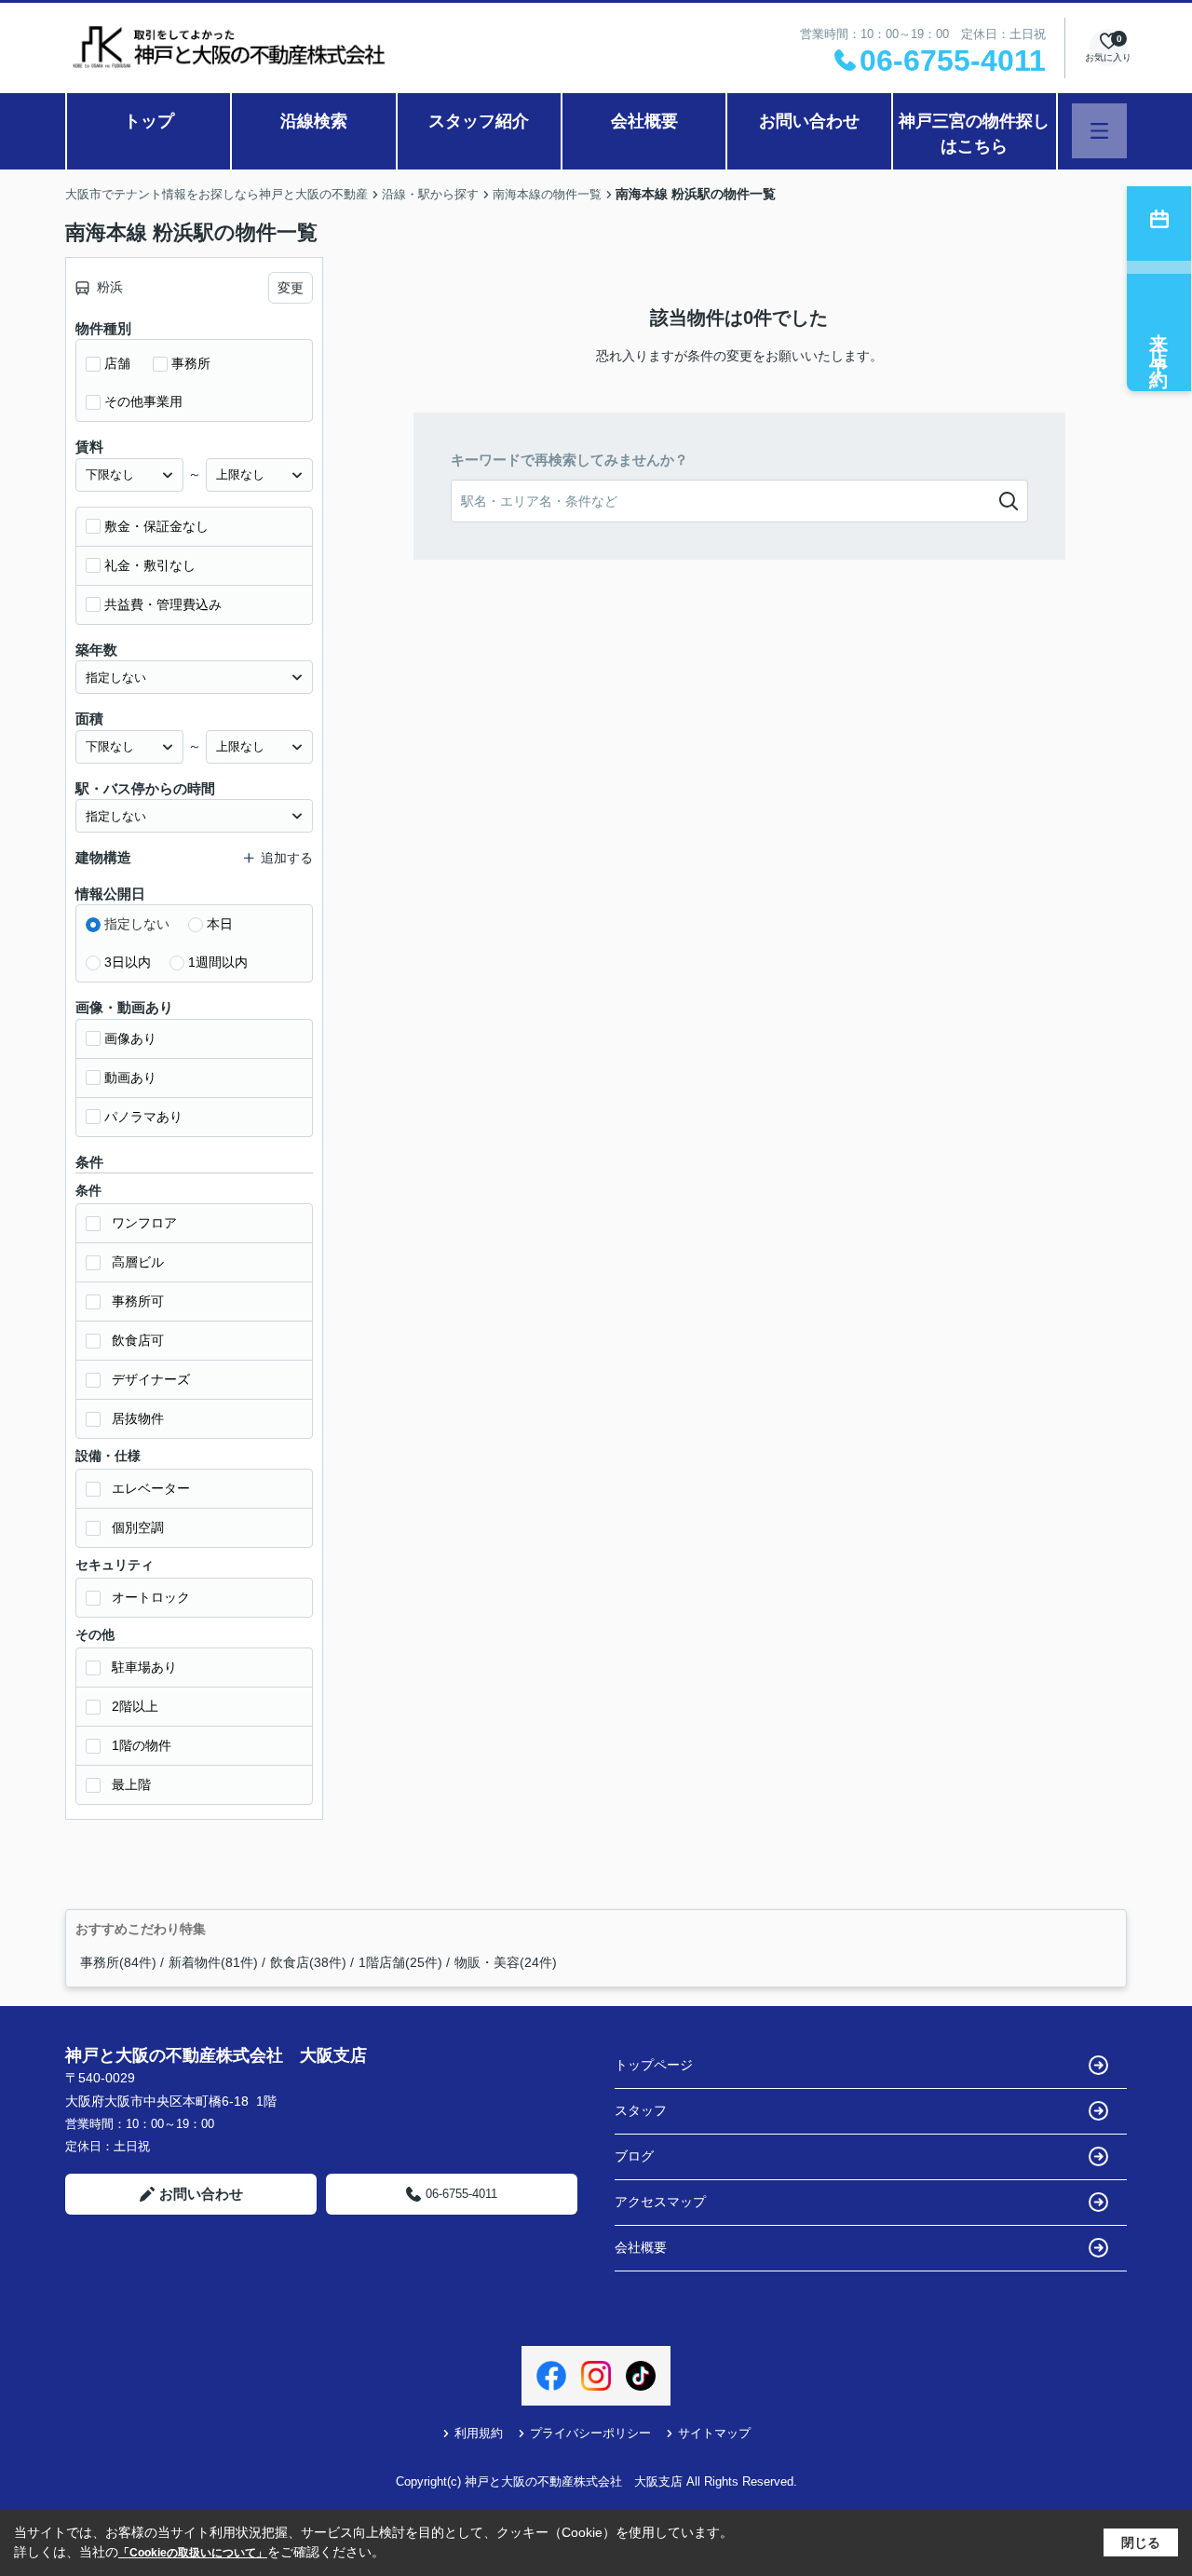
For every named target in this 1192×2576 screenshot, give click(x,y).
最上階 (131, 1784)
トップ (149, 121)
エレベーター (151, 1488)
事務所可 (138, 1301)
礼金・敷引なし (150, 565)
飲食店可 (138, 1340)
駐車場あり (144, 1667)
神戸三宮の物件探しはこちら (974, 134)
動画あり (130, 1078)
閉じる (1141, 2542)
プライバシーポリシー (590, 2433)
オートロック (151, 1597)
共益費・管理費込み (163, 604)
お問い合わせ (809, 121)
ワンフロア (144, 1223)
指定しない (137, 924)
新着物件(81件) (213, 1962)
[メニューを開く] (1099, 131)
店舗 (117, 363)
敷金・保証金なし (156, 526)
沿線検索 (314, 121)
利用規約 (479, 2433)
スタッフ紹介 (479, 121)
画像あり (130, 1038)
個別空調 (138, 1527)
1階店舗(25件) (400, 1962)
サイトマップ (714, 2433)
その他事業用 (143, 401)
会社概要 (644, 121)
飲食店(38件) (308, 1962)
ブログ (634, 2156)
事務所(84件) (118, 1962)
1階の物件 (142, 1745)
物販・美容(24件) (506, 1962)
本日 (220, 924)
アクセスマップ (660, 2202)
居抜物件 (138, 1418)
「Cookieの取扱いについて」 (193, 2553)
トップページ (654, 2065)
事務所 (191, 363)
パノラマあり (143, 1117)
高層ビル (138, 1262)
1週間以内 (218, 962)
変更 (291, 288)
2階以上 (135, 1706)
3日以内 (128, 962)
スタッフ (641, 2110)
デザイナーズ (151, 1379)
